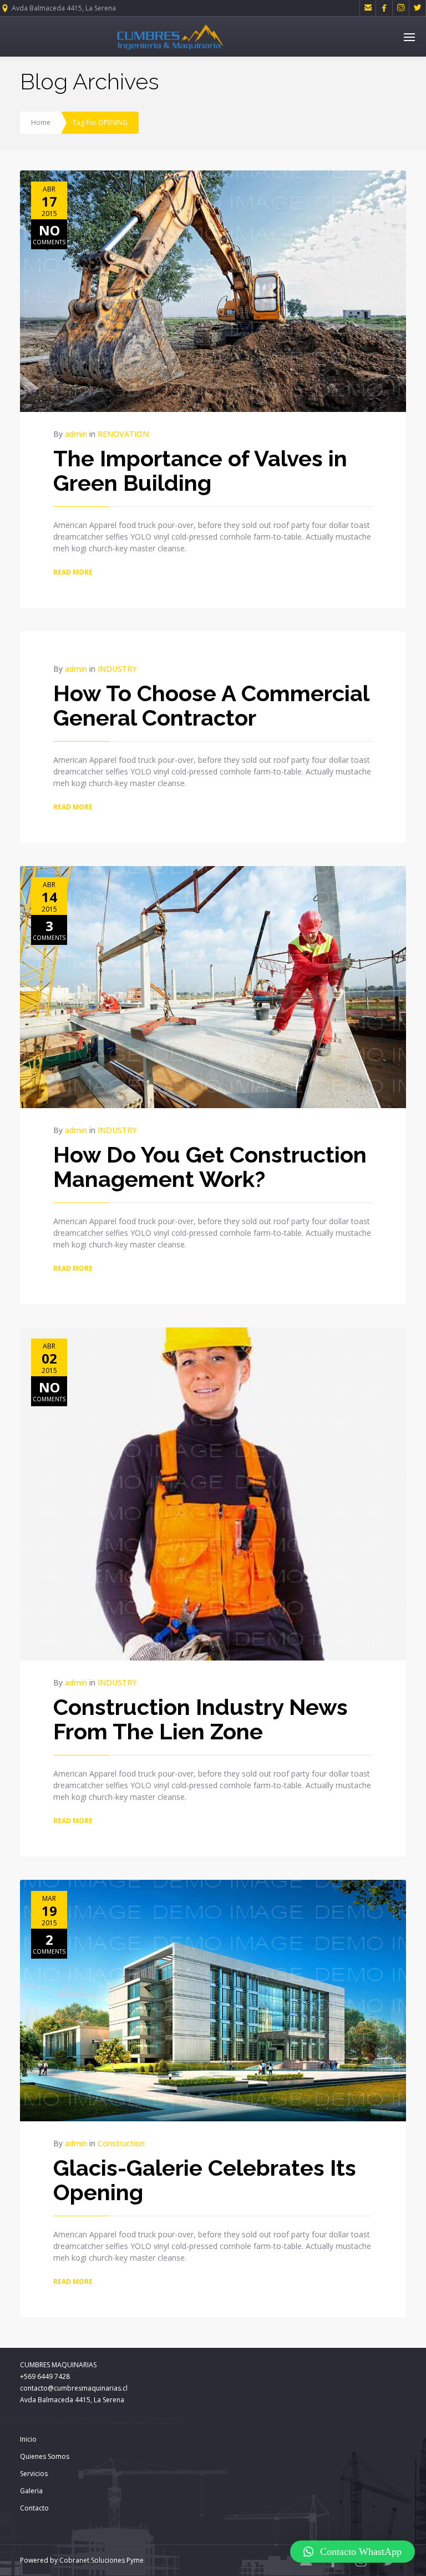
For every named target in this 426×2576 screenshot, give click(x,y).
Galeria (31, 2491)
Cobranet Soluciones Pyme (101, 2560)
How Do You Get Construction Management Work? (210, 1167)
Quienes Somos (45, 2456)
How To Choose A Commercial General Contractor (211, 705)
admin (76, 434)
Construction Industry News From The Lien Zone (201, 1719)
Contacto (34, 2508)
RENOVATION (123, 434)
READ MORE (73, 572)
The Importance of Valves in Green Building (200, 471)
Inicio (28, 2439)
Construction (121, 2143)
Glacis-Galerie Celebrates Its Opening (205, 2180)
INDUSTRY (117, 669)
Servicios (34, 2474)
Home (41, 122)
